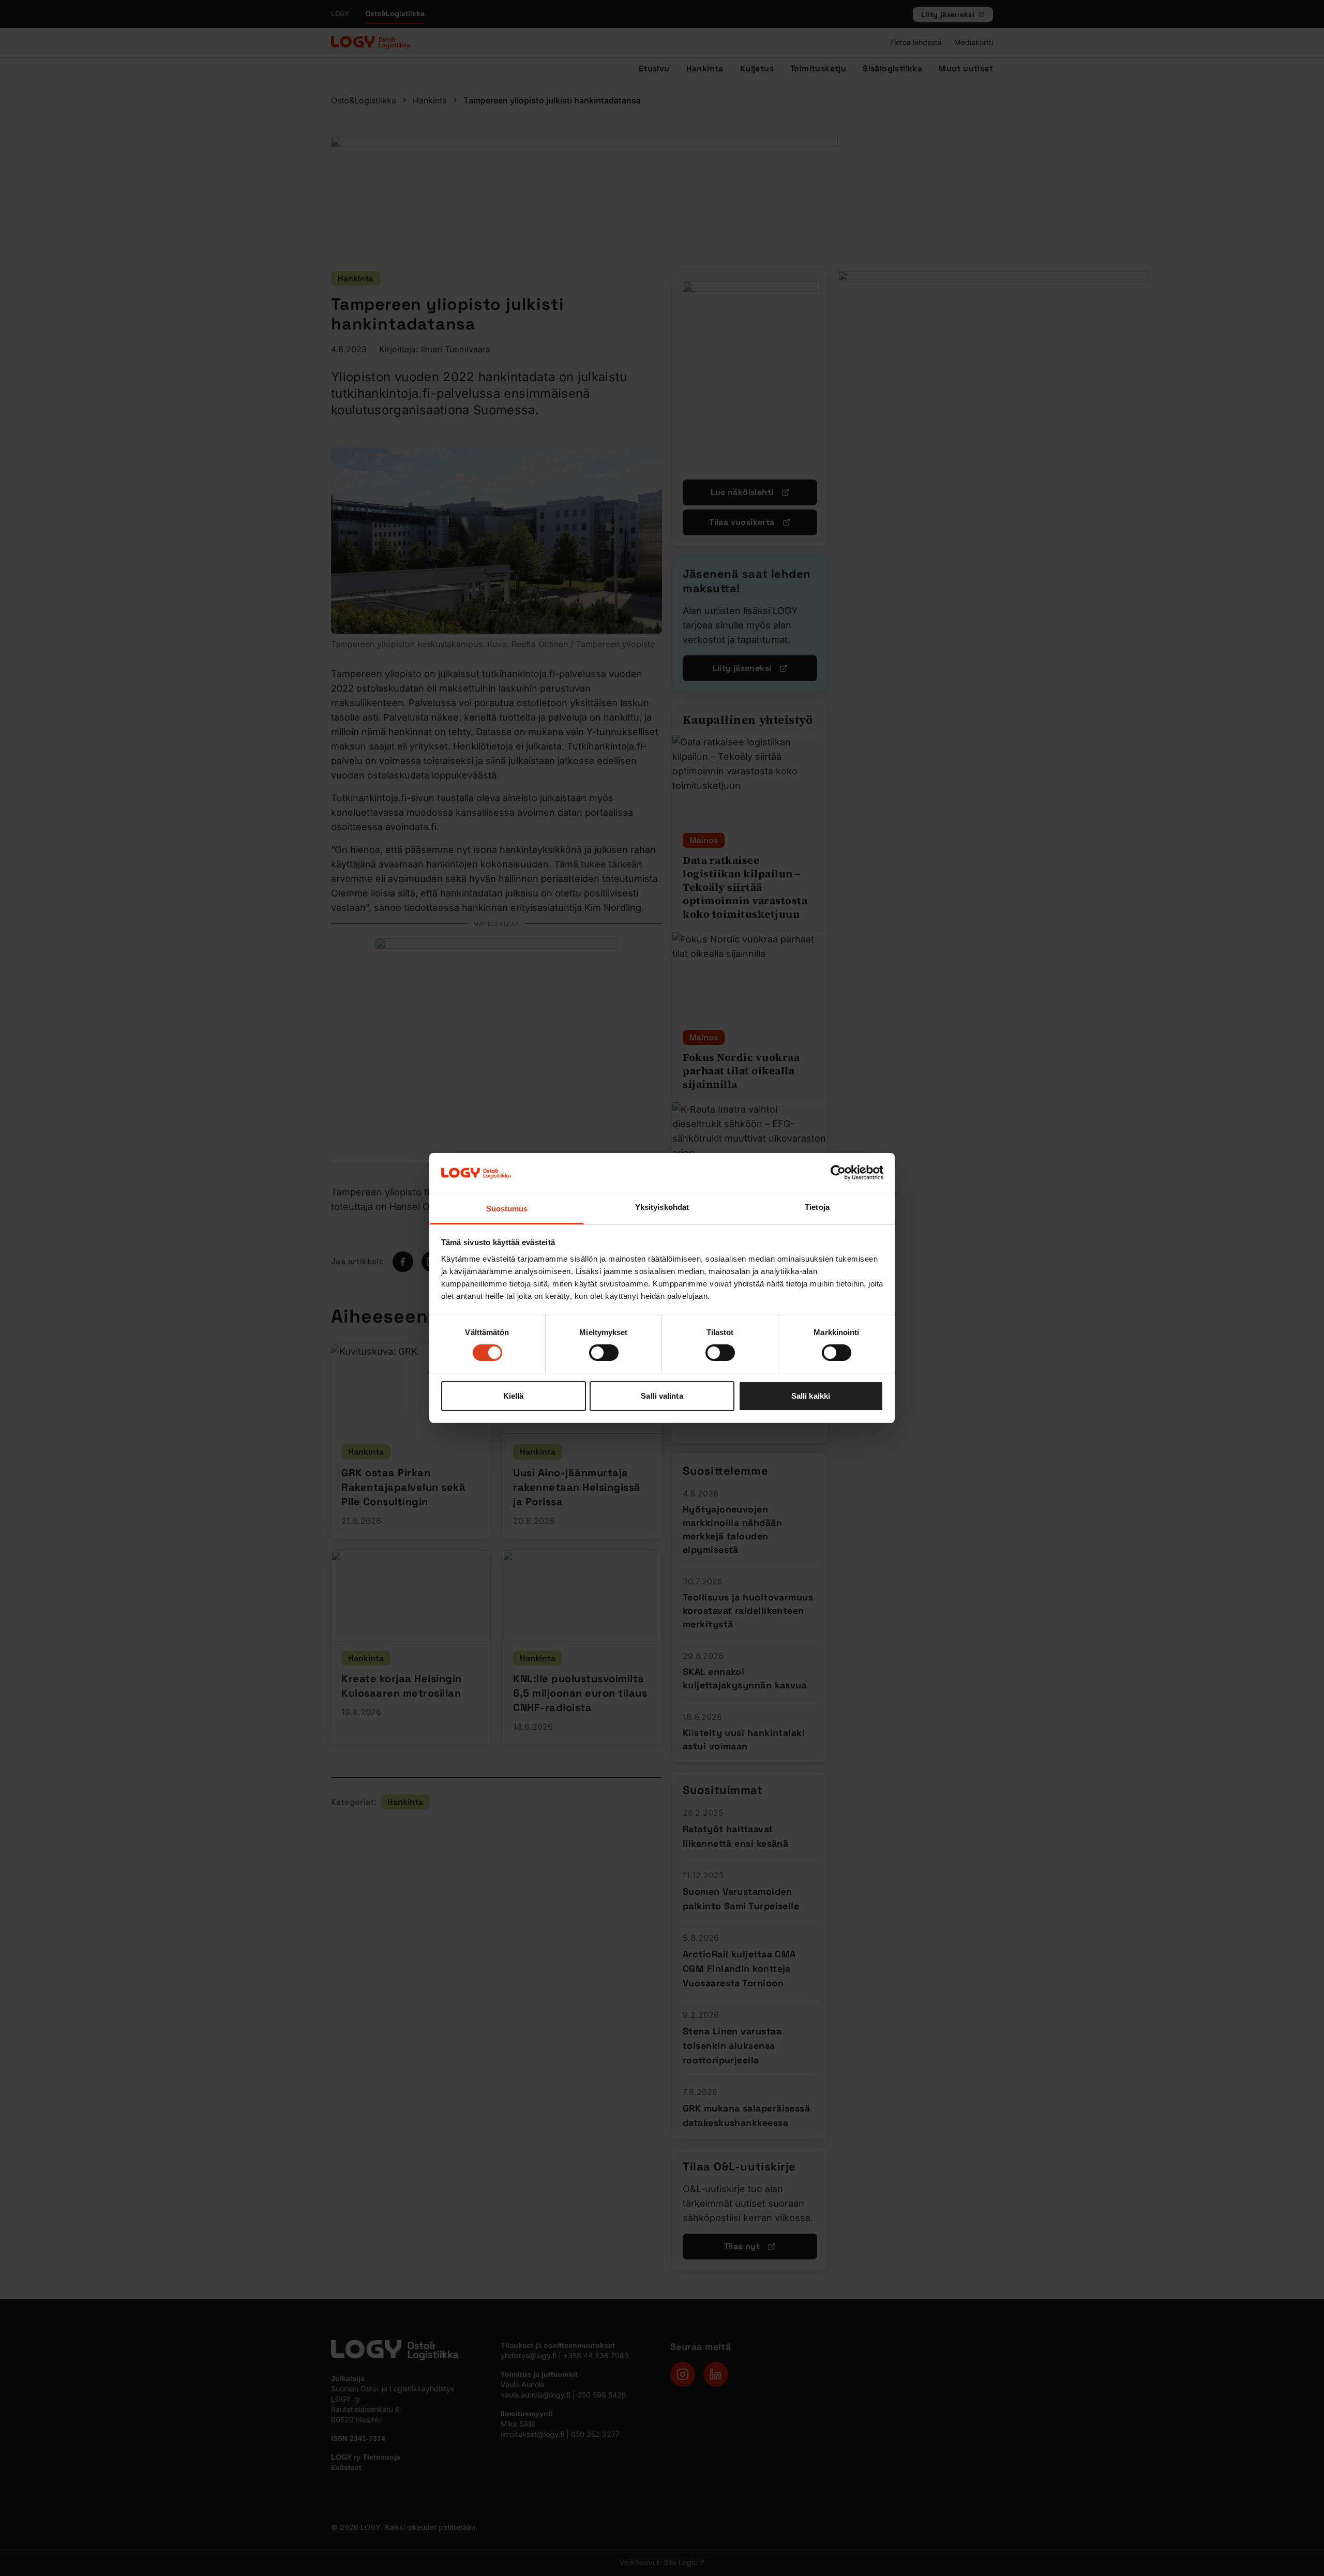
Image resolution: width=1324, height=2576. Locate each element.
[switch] (604, 1353)
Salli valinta (662, 1396)
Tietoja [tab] (817, 1207)
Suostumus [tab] (507, 1209)
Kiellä (514, 1396)
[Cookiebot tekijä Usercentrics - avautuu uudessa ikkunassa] (838, 1173)
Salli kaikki (811, 1396)
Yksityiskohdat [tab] (662, 1207)
